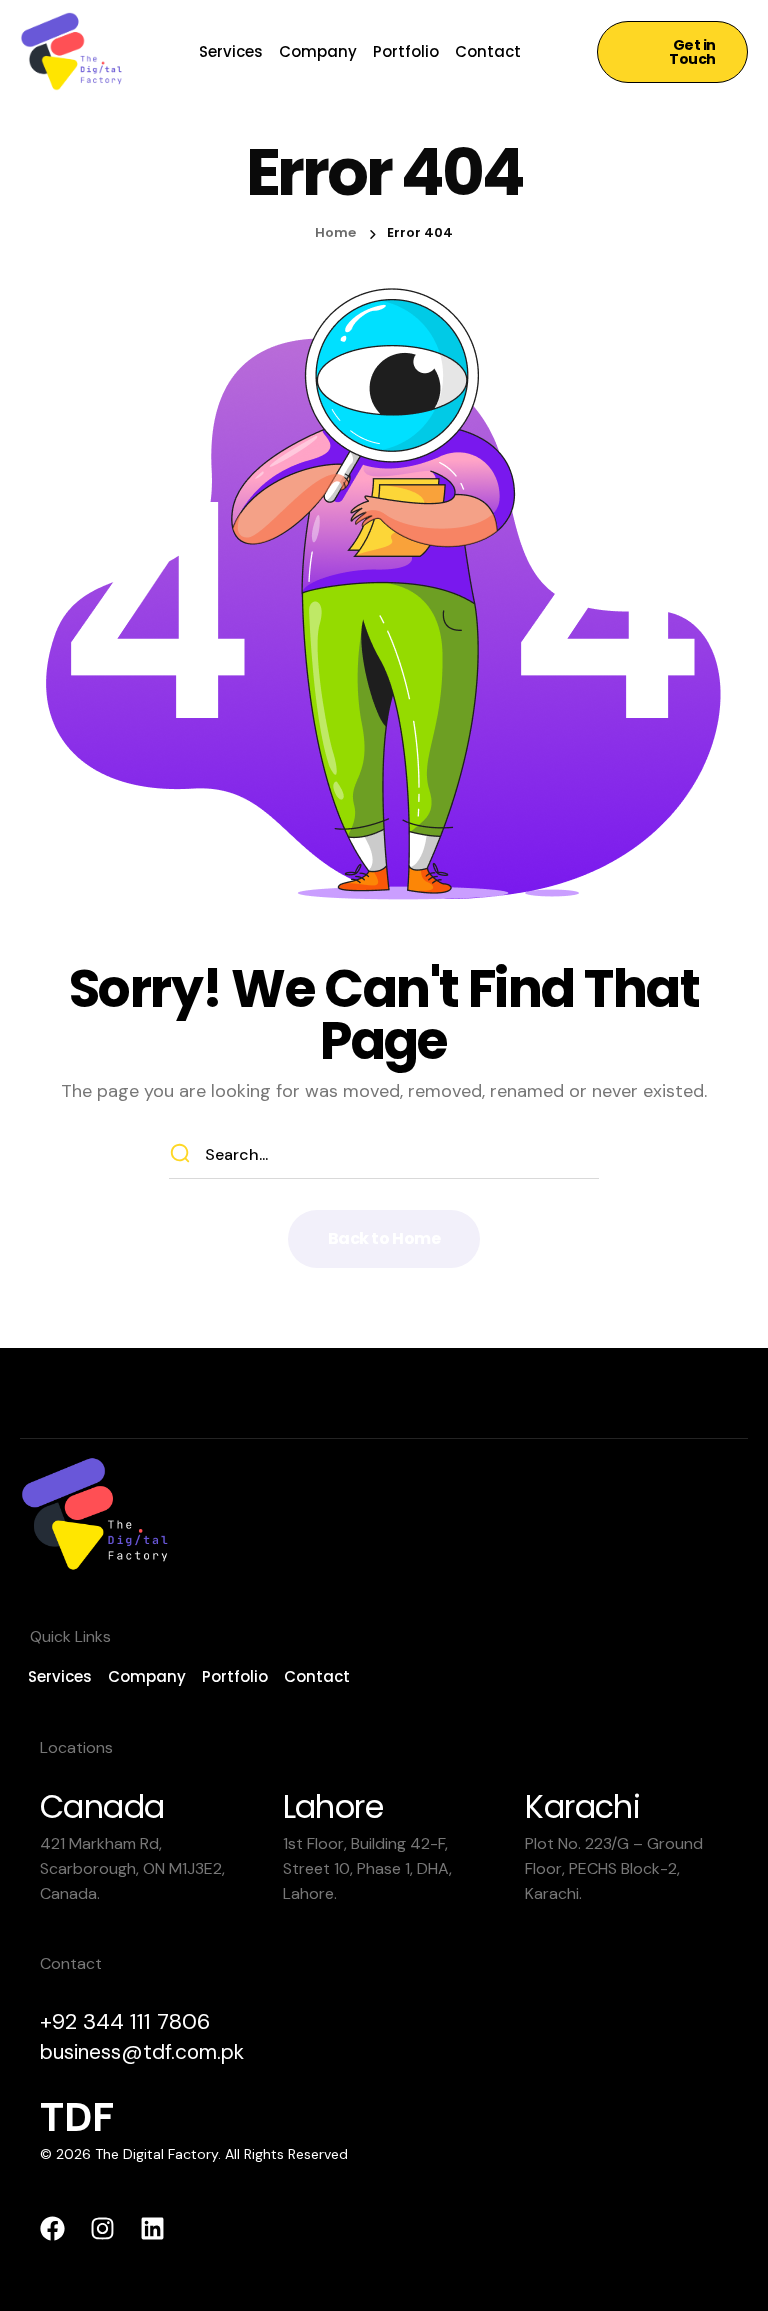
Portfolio (406, 51)
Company (318, 51)
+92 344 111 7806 (125, 2021)
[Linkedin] (152, 2228)
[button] (672, 52)
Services (231, 51)
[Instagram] (102, 2228)
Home (335, 232)
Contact (488, 51)
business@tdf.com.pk (142, 2052)
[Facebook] (52, 2228)
